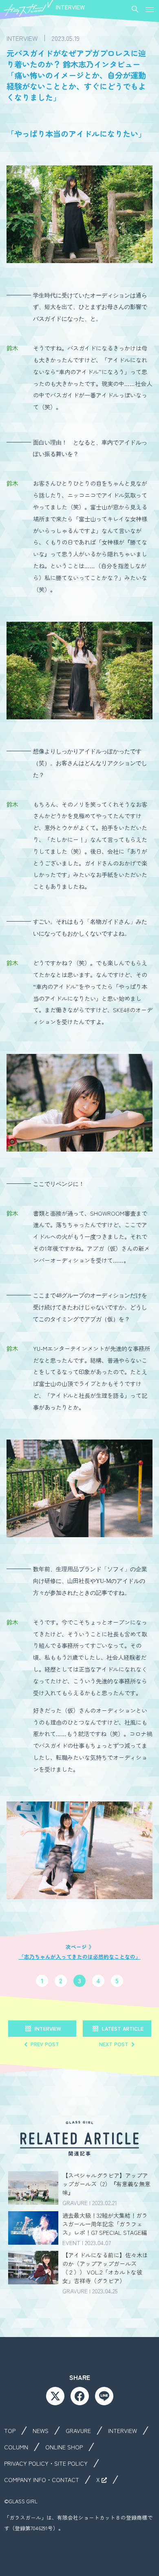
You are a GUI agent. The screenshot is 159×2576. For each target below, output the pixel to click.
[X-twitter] (55, 2396)
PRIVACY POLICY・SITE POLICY (46, 2463)
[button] (150, 10)
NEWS (41, 2431)
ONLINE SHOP (64, 2447)
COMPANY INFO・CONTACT (42, 2480)
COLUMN (16, 2447)
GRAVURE (78, 2431)
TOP (10, 2431)
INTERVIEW (123, 2431)
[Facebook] (80, 2396)
